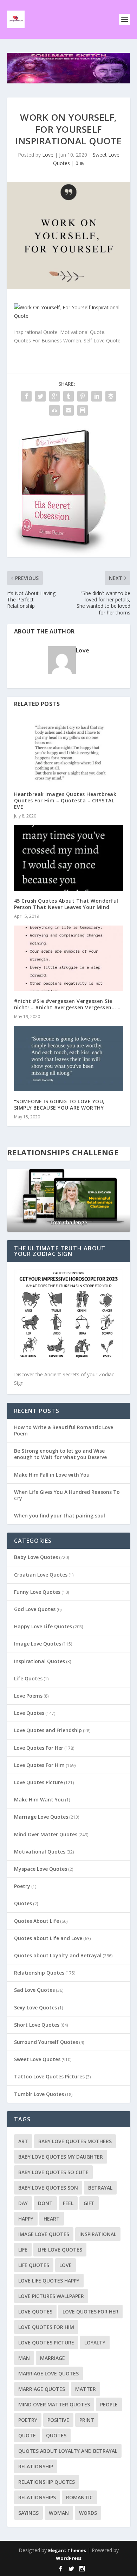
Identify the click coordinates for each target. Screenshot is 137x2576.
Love (48, 155)
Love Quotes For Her (39, 1748)
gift (89, 2203)
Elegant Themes (67, 2550)
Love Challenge (68, 1222)
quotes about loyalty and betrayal (68, 2451)
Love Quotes (29, 1713)
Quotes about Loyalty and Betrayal (58, 1955)
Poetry (22, 1886)
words (88, 2513)
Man (24, 2358)
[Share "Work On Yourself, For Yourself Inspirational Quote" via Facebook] (26, 396)
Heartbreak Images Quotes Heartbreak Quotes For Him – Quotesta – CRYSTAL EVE (65, 800)
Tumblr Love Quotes (39, 2094)
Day (23, 2203)
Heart (52, 2219)
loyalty (95, 2343)
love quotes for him (46, 2327)
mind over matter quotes (54, 2404)
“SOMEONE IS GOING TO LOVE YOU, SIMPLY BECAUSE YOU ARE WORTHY (59, 1104)
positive (58, 2420)
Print (87, 2420)
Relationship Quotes (39, 1973)
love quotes (35, 2312)
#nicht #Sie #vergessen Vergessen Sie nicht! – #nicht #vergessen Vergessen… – (67, 1004)
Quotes (23, 1903)
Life (23, 2250)
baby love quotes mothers (75, 2141)
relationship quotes (47, 2482)
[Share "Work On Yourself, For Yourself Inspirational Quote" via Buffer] (111, 396)
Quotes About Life (37, 1921)
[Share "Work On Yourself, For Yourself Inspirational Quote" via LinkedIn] (97, 396)
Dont (45, 2203)
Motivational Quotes (40, 1852)
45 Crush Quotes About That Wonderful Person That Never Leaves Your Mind (66, 904)
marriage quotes (42, 2389)
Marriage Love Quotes (41, 1817)
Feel (68, 2203)
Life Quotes (28, 1678)
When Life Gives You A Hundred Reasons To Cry (67, 1495)
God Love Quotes (35, 1609)
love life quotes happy (49, 2281)
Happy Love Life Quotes (43, 1626)
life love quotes (60, 2250)
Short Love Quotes (37, 2025)
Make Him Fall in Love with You (52, 1475)
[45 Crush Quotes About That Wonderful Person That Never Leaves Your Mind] (69, 858)
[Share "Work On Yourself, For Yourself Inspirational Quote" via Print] (83, 410)
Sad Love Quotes (34, 1990)
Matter (86, 2389)
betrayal (100, 2188)
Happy (26, 2219)
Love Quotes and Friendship (48, 1730)
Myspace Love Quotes (41, 1869)
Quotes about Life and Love (48, 1938)
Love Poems (28, 1696)
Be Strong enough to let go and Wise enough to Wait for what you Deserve (60, 1454)
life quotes (34, 2265)
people (109, 2404)
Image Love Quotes (38, 1644)
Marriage (53, 2358)
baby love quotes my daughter (61, 2157)
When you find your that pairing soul (60, 1516)
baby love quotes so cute (53, 2172)
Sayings (28, 2513)
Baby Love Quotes (36, 1557)
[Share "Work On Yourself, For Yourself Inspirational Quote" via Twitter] (40, 396)
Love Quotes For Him (39, 1765)
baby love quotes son (48, 2188)
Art (23, 2141)
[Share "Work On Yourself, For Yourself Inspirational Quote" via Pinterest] (83, 396)
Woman (59, 2513)
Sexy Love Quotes (35, 2007)
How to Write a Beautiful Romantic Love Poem (64, 1430)
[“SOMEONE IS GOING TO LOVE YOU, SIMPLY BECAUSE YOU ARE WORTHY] (69, 1059)
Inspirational (98, 2234)
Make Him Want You (39, 1800)
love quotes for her (90, 2312)
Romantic (79, 2497)
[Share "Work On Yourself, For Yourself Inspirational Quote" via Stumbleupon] (54, 410)
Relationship (36, 2466)
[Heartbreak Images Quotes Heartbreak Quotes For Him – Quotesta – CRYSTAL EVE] (69, 751)
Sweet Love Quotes (37, 2059)
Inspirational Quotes (40, 1661)
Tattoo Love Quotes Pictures (49, 2076)
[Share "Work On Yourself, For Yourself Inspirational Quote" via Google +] (54, 396)
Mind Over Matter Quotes (46, 1834)
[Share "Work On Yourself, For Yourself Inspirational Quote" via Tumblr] (68, 396)
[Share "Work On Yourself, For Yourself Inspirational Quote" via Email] (68, 410)
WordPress (69, 2558)
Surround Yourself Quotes (46, 2042)
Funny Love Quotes (37, 1592)
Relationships (37, 2497)
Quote (27, 2435)
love (66, 2265)
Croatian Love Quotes (41, 1575)
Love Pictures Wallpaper (51, 2296)
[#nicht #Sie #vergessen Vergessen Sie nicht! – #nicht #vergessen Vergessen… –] (69, 958)
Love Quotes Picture (38, 1782)
